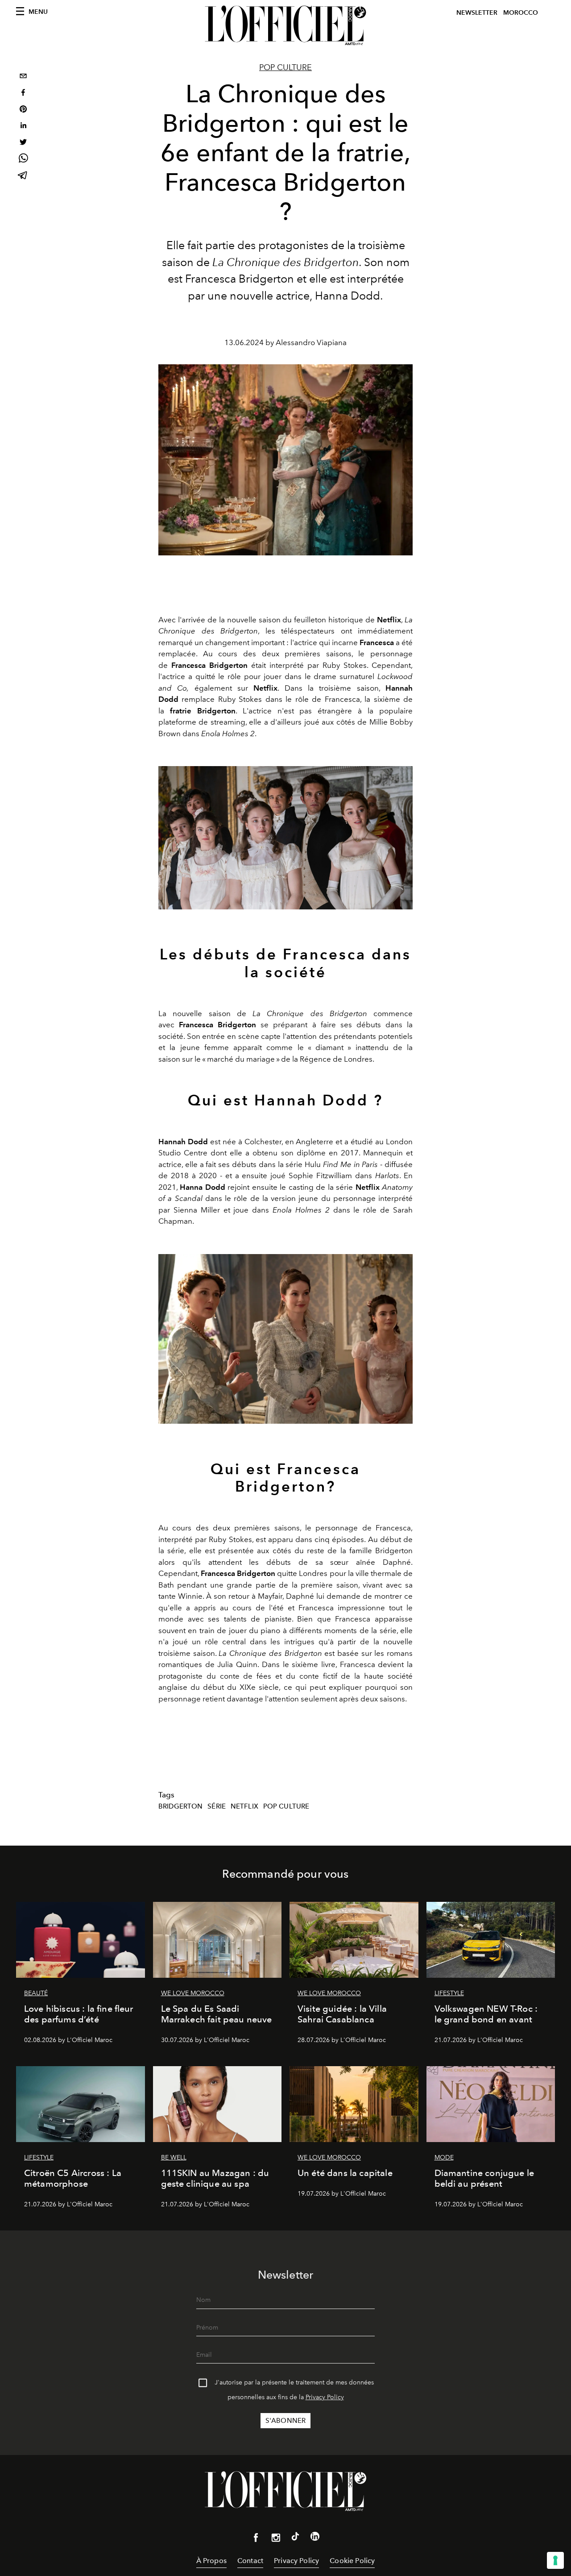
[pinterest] (23, 110)
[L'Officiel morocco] (285, 25)
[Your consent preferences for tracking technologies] (555, 2560)
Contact (250, 2561)
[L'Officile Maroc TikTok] (295, 2538)
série (217, 1806)
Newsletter (477, 13)
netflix (244, 1806)
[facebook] (23, 94)
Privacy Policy (325, 2397)
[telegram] (23, 176)
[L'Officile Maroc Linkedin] (315, 2538)
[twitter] (23, 143)
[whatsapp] (23, 160)
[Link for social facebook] (256, 2539)
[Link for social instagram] (276, 2539)
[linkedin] (23, 127)
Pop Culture (286, 1806)
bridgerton (181, 1806)
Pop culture (285, 67)
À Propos (211, 2561)
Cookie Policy (352, 2561)
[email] (23, 77)
